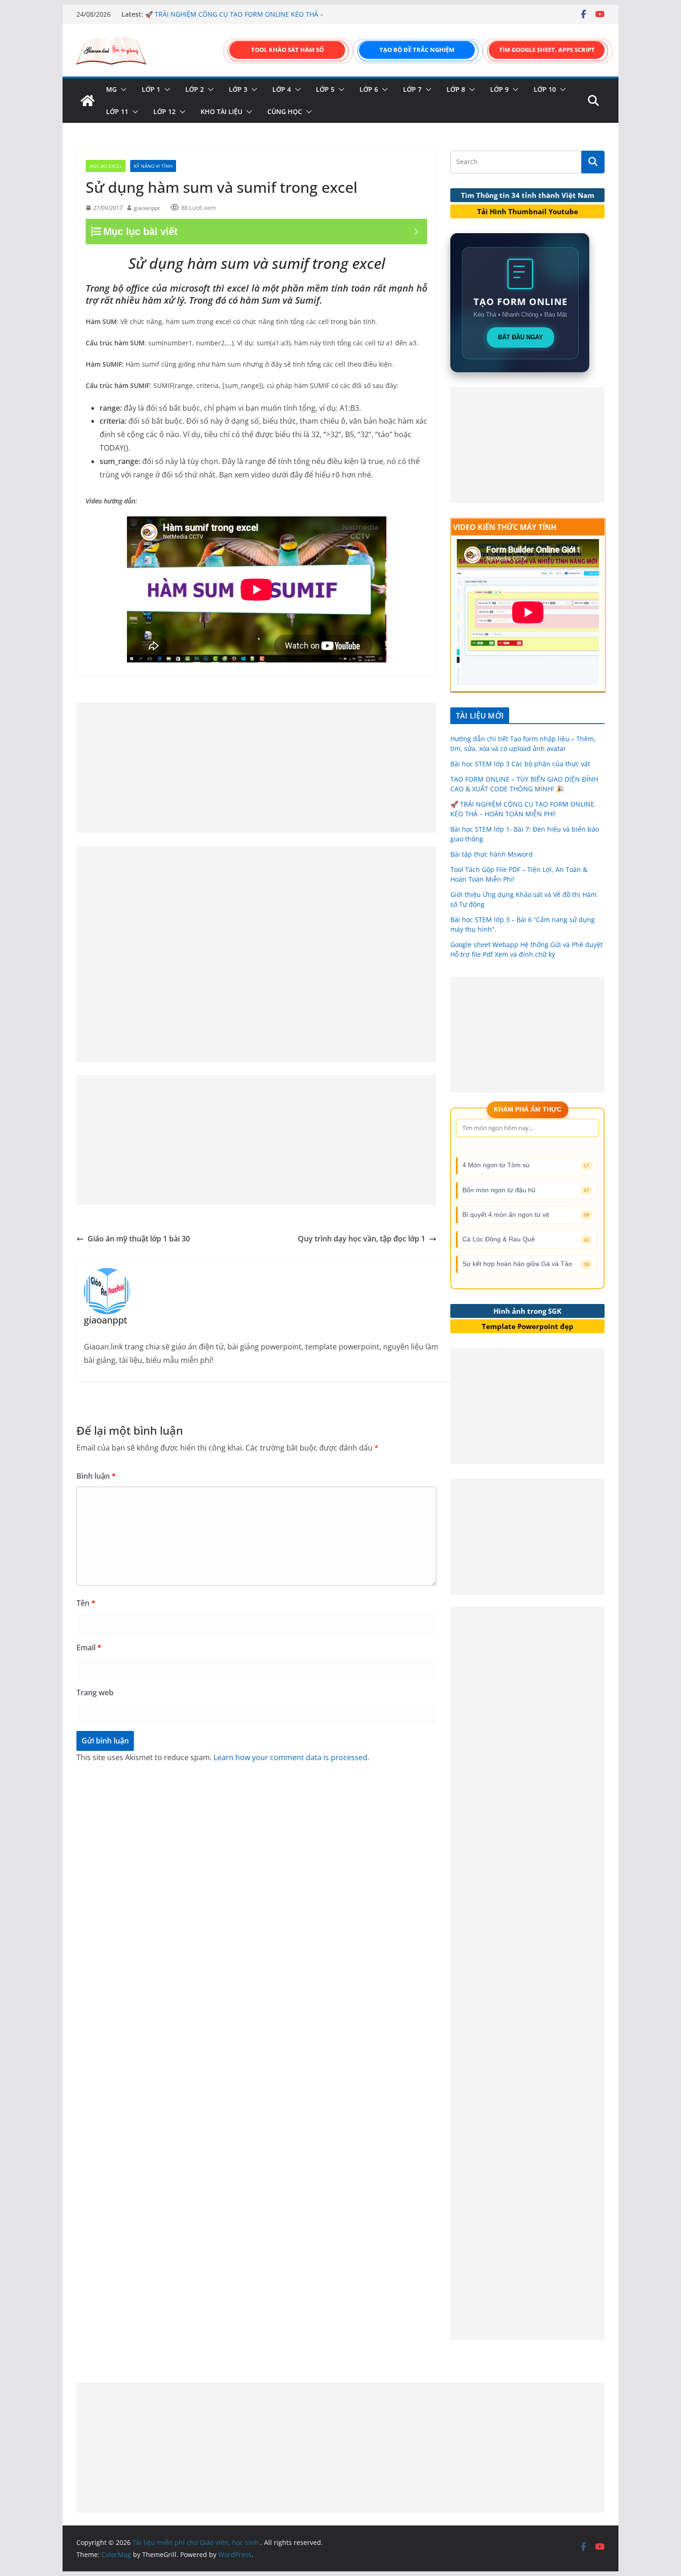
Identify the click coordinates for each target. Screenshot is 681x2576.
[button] (122, 89)
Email (89, 1647)
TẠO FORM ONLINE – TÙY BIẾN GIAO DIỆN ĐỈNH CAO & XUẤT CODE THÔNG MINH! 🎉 (230, 19)
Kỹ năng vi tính (153, 166)
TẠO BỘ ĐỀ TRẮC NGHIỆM (417, 50)
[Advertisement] (256, 768)
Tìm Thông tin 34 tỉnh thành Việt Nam (528, 195)
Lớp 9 (499, 89)
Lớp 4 (282, 89)
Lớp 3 (238, 89)
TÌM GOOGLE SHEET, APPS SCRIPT (547, 50)
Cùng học (285, 111)
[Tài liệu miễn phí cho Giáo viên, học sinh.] (88, 101)
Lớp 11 (117, 111)
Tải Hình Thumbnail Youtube (528, 211)
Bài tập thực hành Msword (492, 854)
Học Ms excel (106, 166)
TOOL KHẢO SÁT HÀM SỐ (287, 50)
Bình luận (96, 1476)
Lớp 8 (456, 89)
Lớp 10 (545, 89)
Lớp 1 (151, 89)
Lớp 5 (325, 89)
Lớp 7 (412, 89)
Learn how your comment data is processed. (291, 1757)
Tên (86, 1603)
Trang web (95, 1692)
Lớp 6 (369, 89)
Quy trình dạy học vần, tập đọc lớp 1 (362, 1239)
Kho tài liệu (221, 111)
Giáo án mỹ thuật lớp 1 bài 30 (139, 1239)
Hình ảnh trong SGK (527, 1311)
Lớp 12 (164, 111)
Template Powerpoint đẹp (528, 1326)
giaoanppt (147, 208)
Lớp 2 (195, 89)
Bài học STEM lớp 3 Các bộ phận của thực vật (520, 764)
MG (111, 89)
